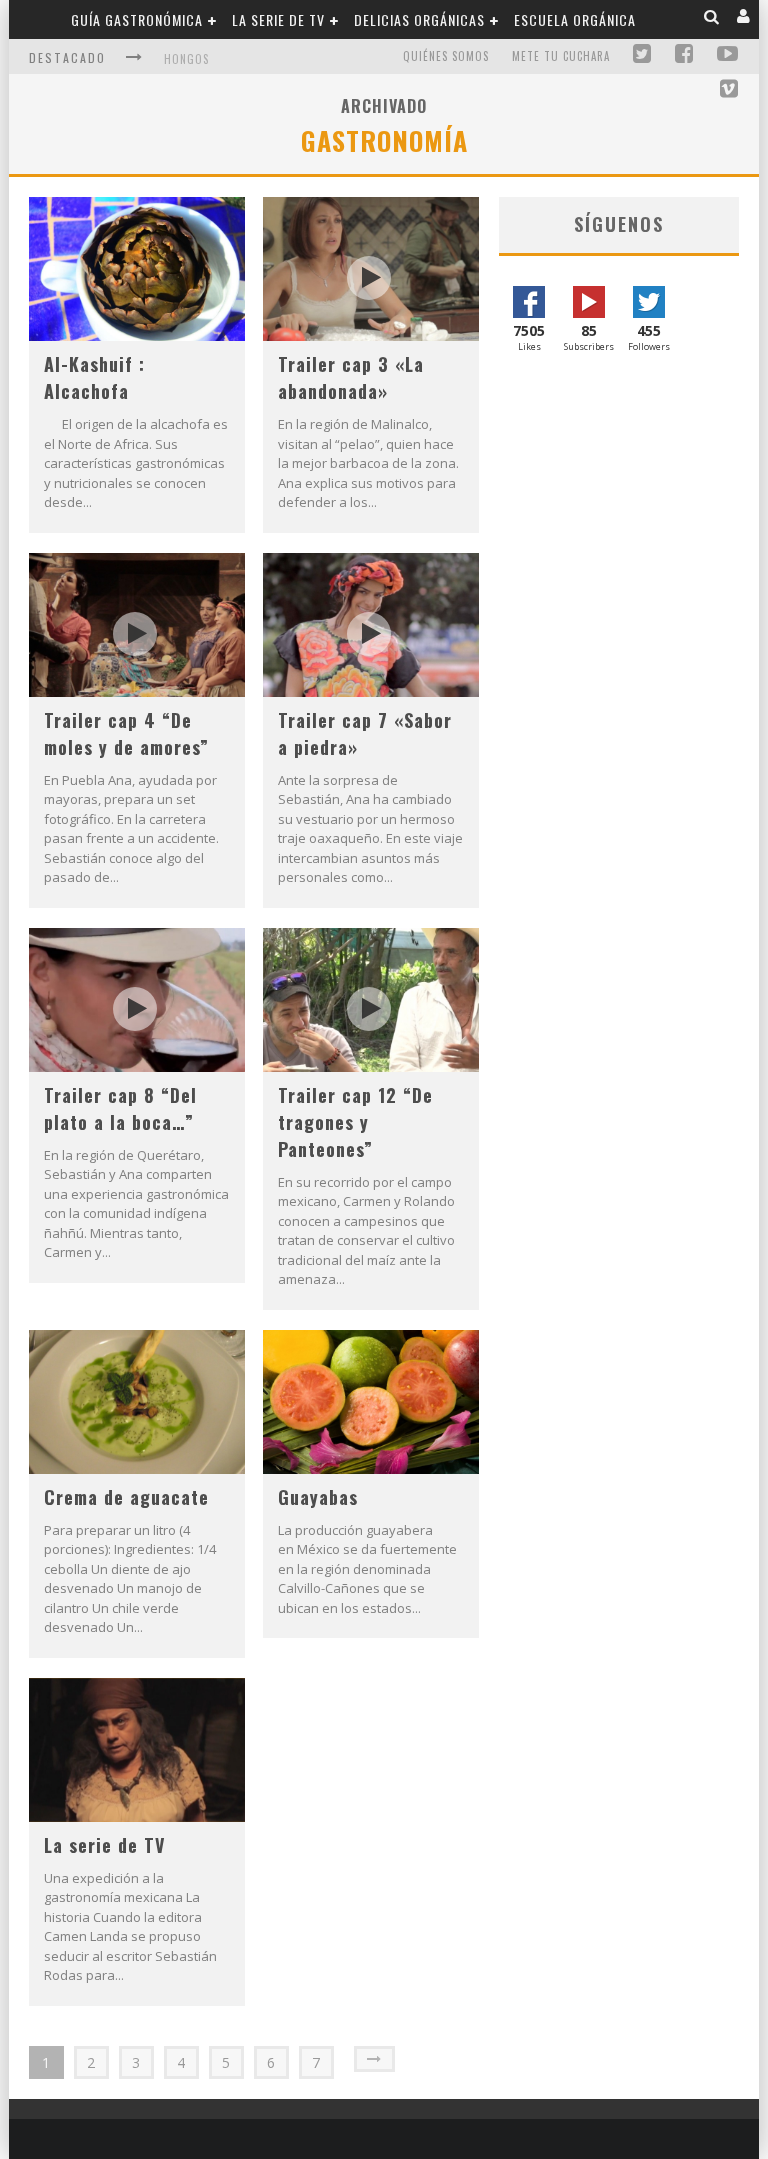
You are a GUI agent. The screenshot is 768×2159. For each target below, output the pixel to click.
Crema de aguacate (126, 1497)
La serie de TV (278, 19)
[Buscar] (712, 17)
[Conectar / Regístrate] (744, 17)
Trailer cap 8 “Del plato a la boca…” (120, 1108)
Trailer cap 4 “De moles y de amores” (126, 733)
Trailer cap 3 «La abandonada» (351, 377)
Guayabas (318, 1497)
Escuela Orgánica (575, 19)
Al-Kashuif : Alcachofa (94, 377)
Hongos (186, 59)
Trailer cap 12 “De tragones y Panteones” (355, 1122)
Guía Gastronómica (137, 19)
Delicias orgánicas (419, 19)
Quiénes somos (446, 56)
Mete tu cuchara (561, 56)
